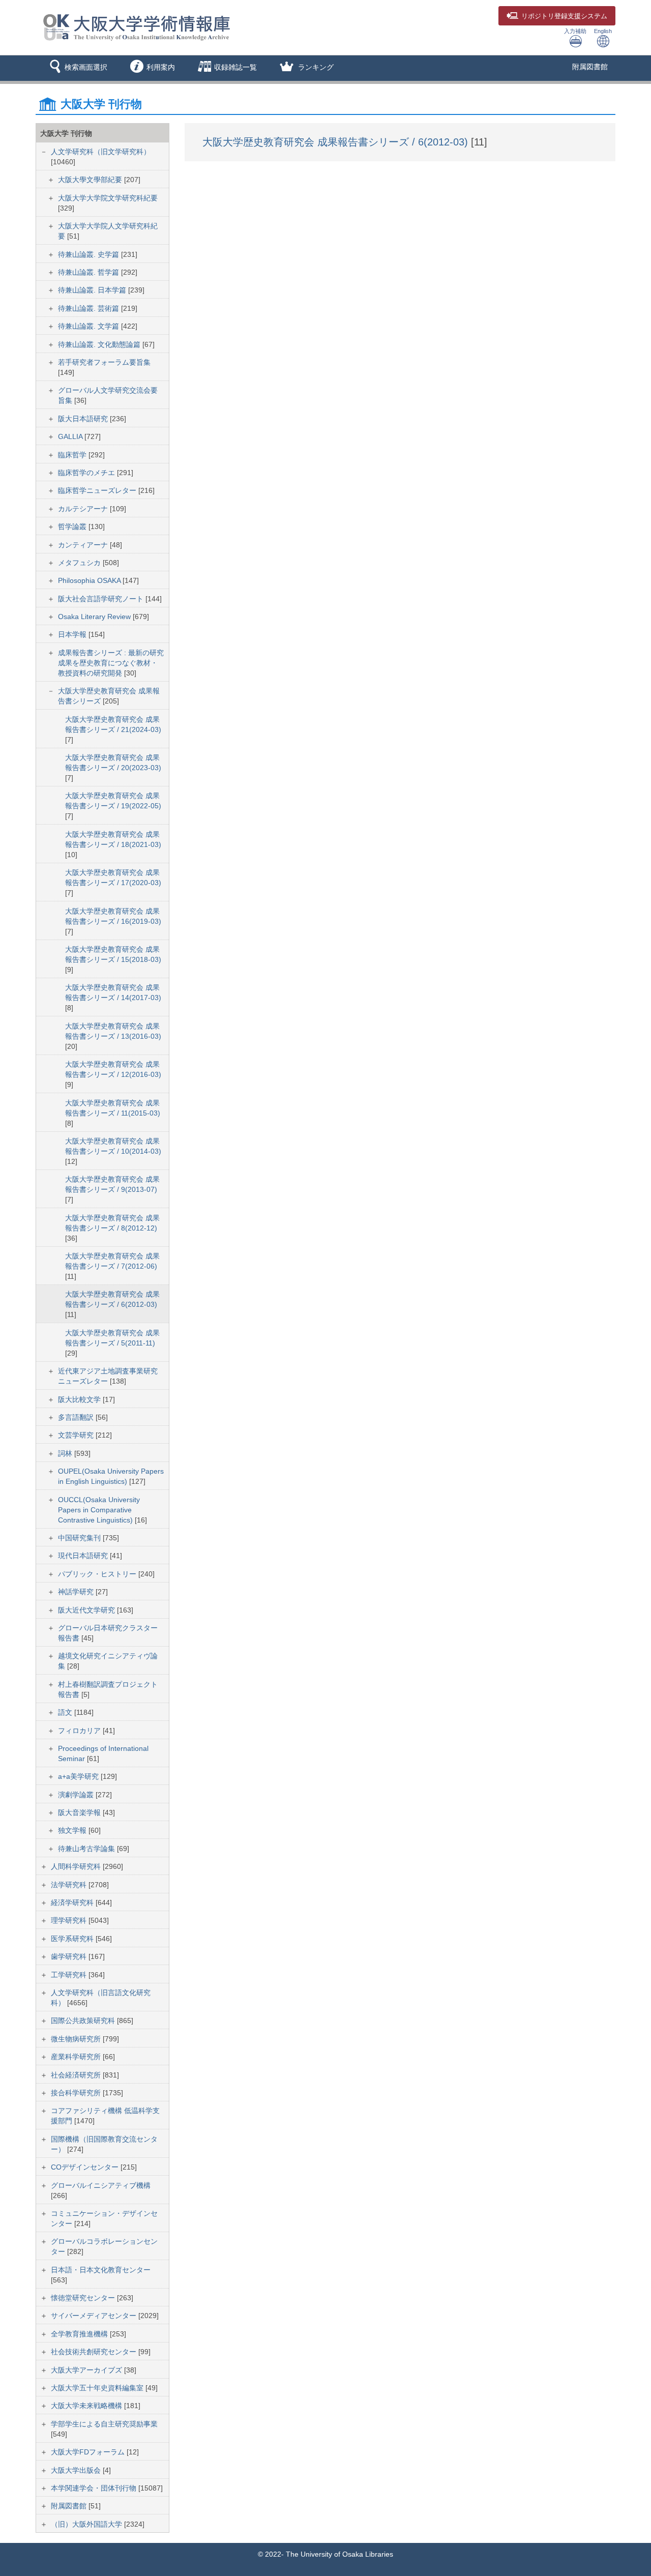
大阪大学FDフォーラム (89, 2452)
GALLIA (71, 436)
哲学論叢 (73, 526)
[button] (77, 68)
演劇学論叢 (77, 1795)
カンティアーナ (84, 545)
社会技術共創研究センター (95, 2352)
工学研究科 (70, 1975)
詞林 (66, 1453)
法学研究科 (70, 1885)
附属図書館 (590, 67)
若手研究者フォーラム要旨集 (104, 362)
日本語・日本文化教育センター (101, 2270)
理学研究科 (70, 1920)
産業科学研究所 (77, 2057)
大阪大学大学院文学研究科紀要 (108, 198)
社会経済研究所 (77, 2075)
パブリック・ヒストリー (98, 1574)
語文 (66, 1712)
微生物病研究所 (77, 2039)
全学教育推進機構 (80, 2334)
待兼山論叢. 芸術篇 (90, 308)
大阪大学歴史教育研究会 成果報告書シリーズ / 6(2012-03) (337, 142)
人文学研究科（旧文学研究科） (101, 152)
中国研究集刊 (80, 1538)
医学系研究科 (73, 1939)
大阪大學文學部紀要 (91, 180)
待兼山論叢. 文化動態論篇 (100, 344)
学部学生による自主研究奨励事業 (104, 2424)
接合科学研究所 (77, 2093)
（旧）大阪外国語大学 (87, 2524)
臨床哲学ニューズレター (98, 490)
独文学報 (73, 1830)
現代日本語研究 (84, 1556)
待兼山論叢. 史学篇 (90, 254)
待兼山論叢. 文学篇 (90, 326)
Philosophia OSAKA (90, 580)
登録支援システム (564, 16)
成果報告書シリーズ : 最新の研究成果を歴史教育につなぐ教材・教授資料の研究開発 (111, 663)
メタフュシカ (80, 563)
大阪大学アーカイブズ (87, 2370)
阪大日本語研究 (84, 419)
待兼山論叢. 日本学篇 (93, 290)
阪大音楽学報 (80, 1812)
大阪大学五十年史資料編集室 (98, 2388)
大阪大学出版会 (77, 2470)
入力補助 (575, 31)
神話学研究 (77, 1592)
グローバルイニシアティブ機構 (101, 2185)
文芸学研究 (77, 1435)
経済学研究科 (73, 1902)
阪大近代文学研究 (87, 1610)
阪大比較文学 (80, 1399)
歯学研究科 (70, 1956)
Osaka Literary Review (95, 617)
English (603, 31)
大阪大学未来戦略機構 (87, 2406)
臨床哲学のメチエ (87, 473)
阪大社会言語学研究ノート (102, 599)
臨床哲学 (73, 455)
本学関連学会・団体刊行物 (95, 2488)
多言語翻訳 (77, 1417)
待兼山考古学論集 (87, 1849)
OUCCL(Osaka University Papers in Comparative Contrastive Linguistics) (99, 1510)
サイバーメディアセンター (95, 2316)
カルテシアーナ (84, 509)
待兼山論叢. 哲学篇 (90, 272)
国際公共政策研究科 (84, 2021)
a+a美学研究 (79, 1776)
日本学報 (73, 634)
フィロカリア (80, 1731)
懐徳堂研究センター (84, 2298)
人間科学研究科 (77, 1866)
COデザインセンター (86, 2167)
